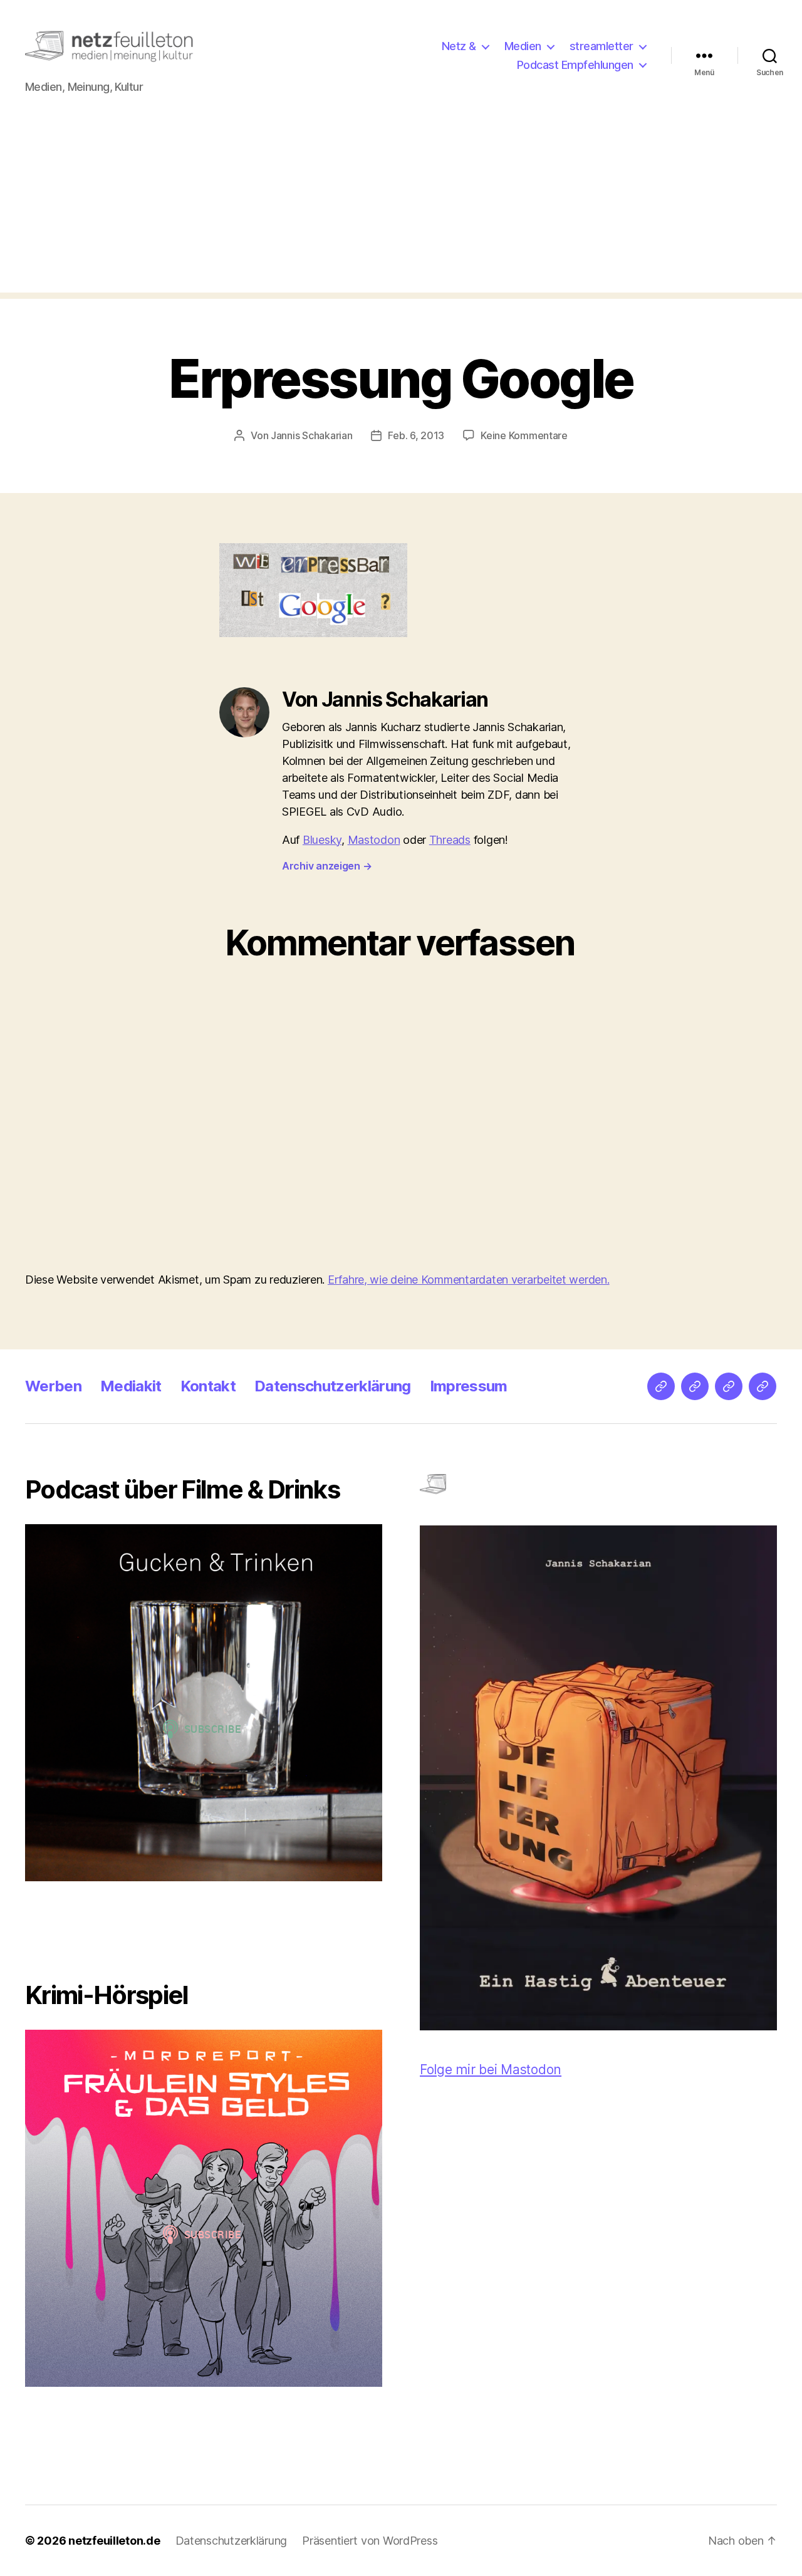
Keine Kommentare (524, 435)
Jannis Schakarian (311, 435)
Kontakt (208, 1386)
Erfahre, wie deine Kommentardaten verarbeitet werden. (469, 1280)
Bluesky (322, 840)
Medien (523, 46)
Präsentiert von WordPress (370, 2541)
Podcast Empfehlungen (575, 65)
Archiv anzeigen (327, 866)
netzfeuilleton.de (114, 2541)
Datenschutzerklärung (333, 1386)
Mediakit (131, 1386)
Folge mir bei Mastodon (491, 2070)
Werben (53, 1386)
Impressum (469, 1386)
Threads (450, 840)
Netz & (459, 46)
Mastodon (374, 840)
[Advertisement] (401, 205)
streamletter (601, 46)
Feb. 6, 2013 (416, 435)
